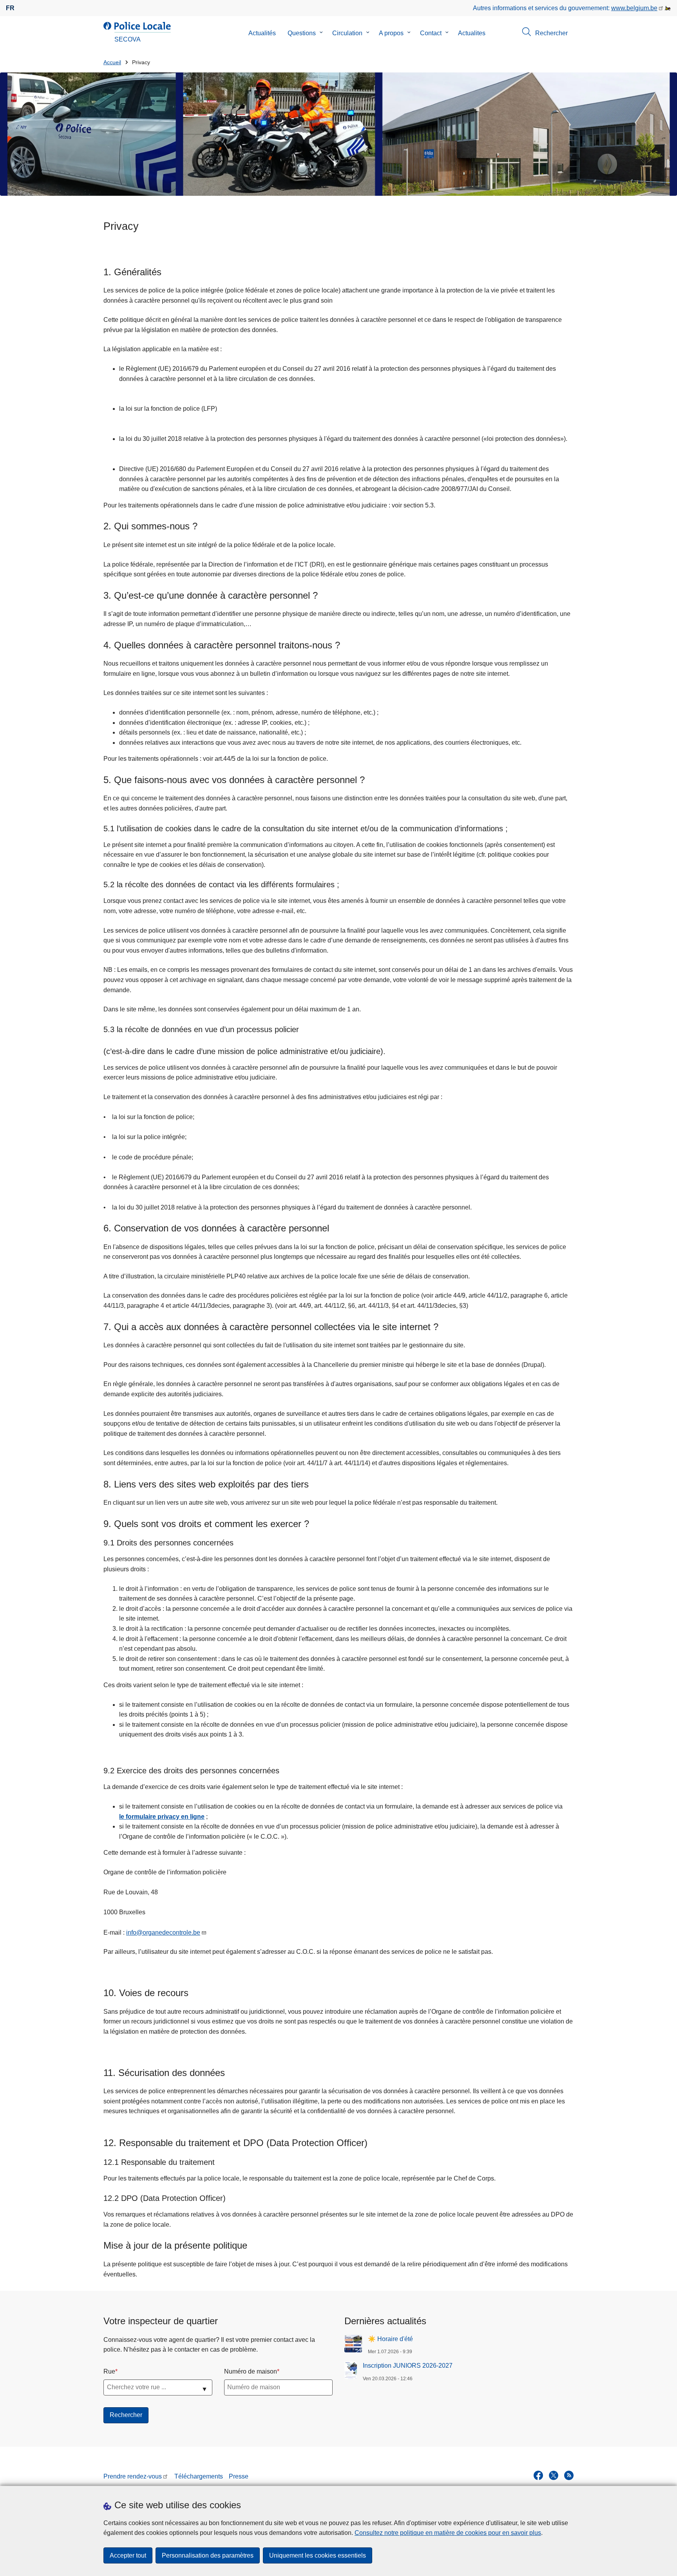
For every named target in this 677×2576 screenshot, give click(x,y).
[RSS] (569, 2475)
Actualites (472, 33)
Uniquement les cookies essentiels (318, 2555)
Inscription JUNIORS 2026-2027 (408, 2366)
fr (10, 8)
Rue (109, 2371)
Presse (239, 2476)
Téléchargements (199, 2476)
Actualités (262, 33)
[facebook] (538, 2475)
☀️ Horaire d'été (390, 2339)
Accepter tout (128, 2555)
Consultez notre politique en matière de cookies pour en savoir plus (448, 2533)
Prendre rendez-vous (133, 2476)
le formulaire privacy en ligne (162, 1817)
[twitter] (554, 2475)
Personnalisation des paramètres (208, 2555)
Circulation (347, 33)
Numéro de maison (251, 2371)
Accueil (112, 62)
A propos (391, 33)
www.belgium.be (634, 8)
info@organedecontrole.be (163, 1932)
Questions (302, 33)
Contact (431, 33)
